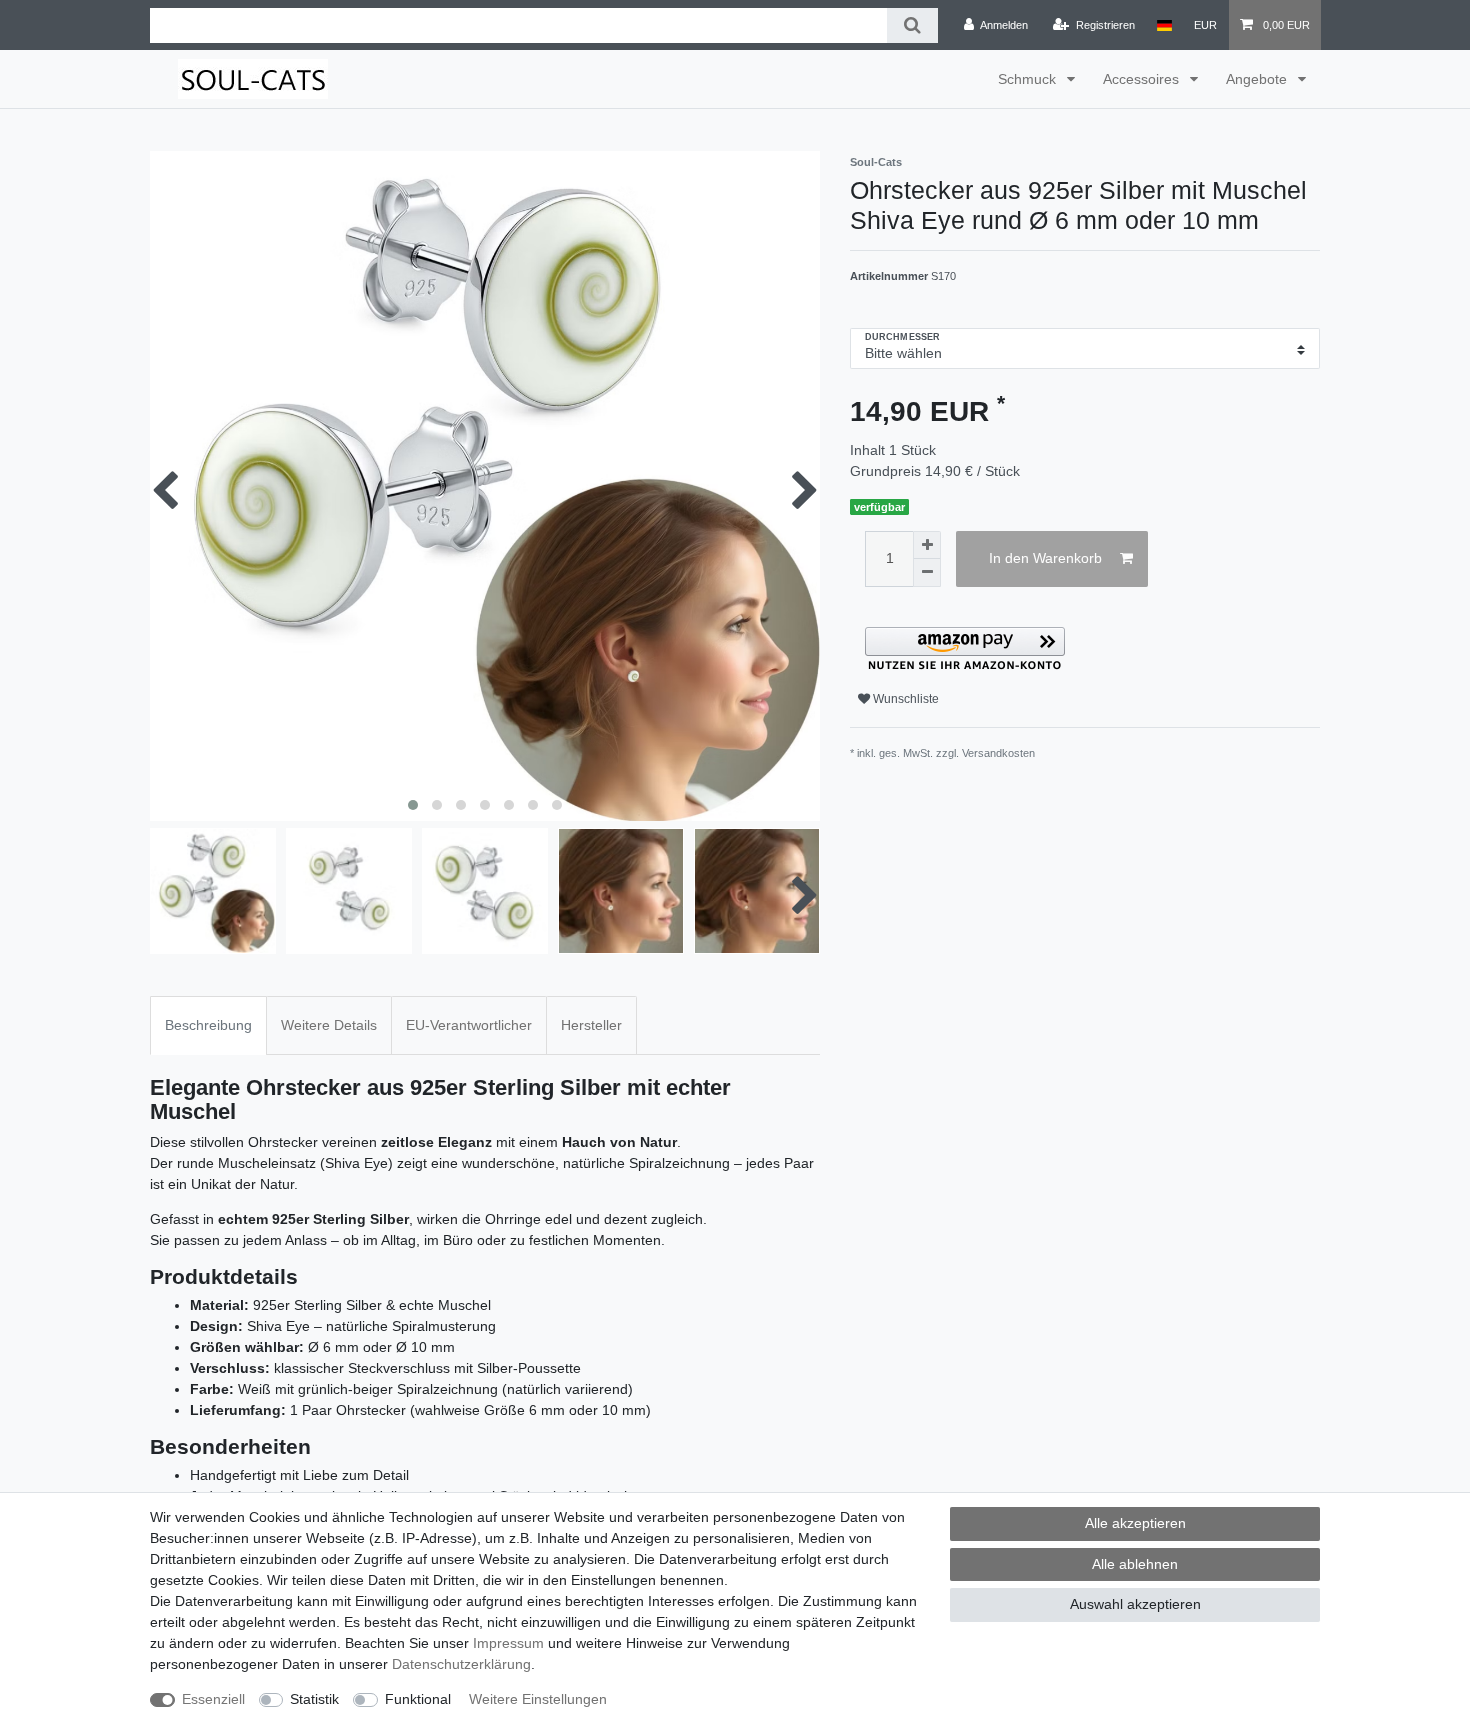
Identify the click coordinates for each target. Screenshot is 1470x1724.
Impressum (508, 1643)
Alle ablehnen (1135, 1564)
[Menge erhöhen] (927, 545)
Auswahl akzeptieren (1135, 1604)
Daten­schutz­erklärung (461, 1664)
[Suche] (912, 25)
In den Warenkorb (1045, 558)
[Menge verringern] (927, 573)
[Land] (1164, 25)
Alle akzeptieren (1135, 1523)
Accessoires (1143, 79)
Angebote (1258, 79)
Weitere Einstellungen (538, 1699)
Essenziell (213, 1699)
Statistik (314, 1699)
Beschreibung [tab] (208, 1025)
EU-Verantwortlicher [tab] (469, 1025)
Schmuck (1029, 79)
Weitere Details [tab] (329, 1025)
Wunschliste (904, 699)
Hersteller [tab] (591, 1025)
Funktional (418, 1699)
